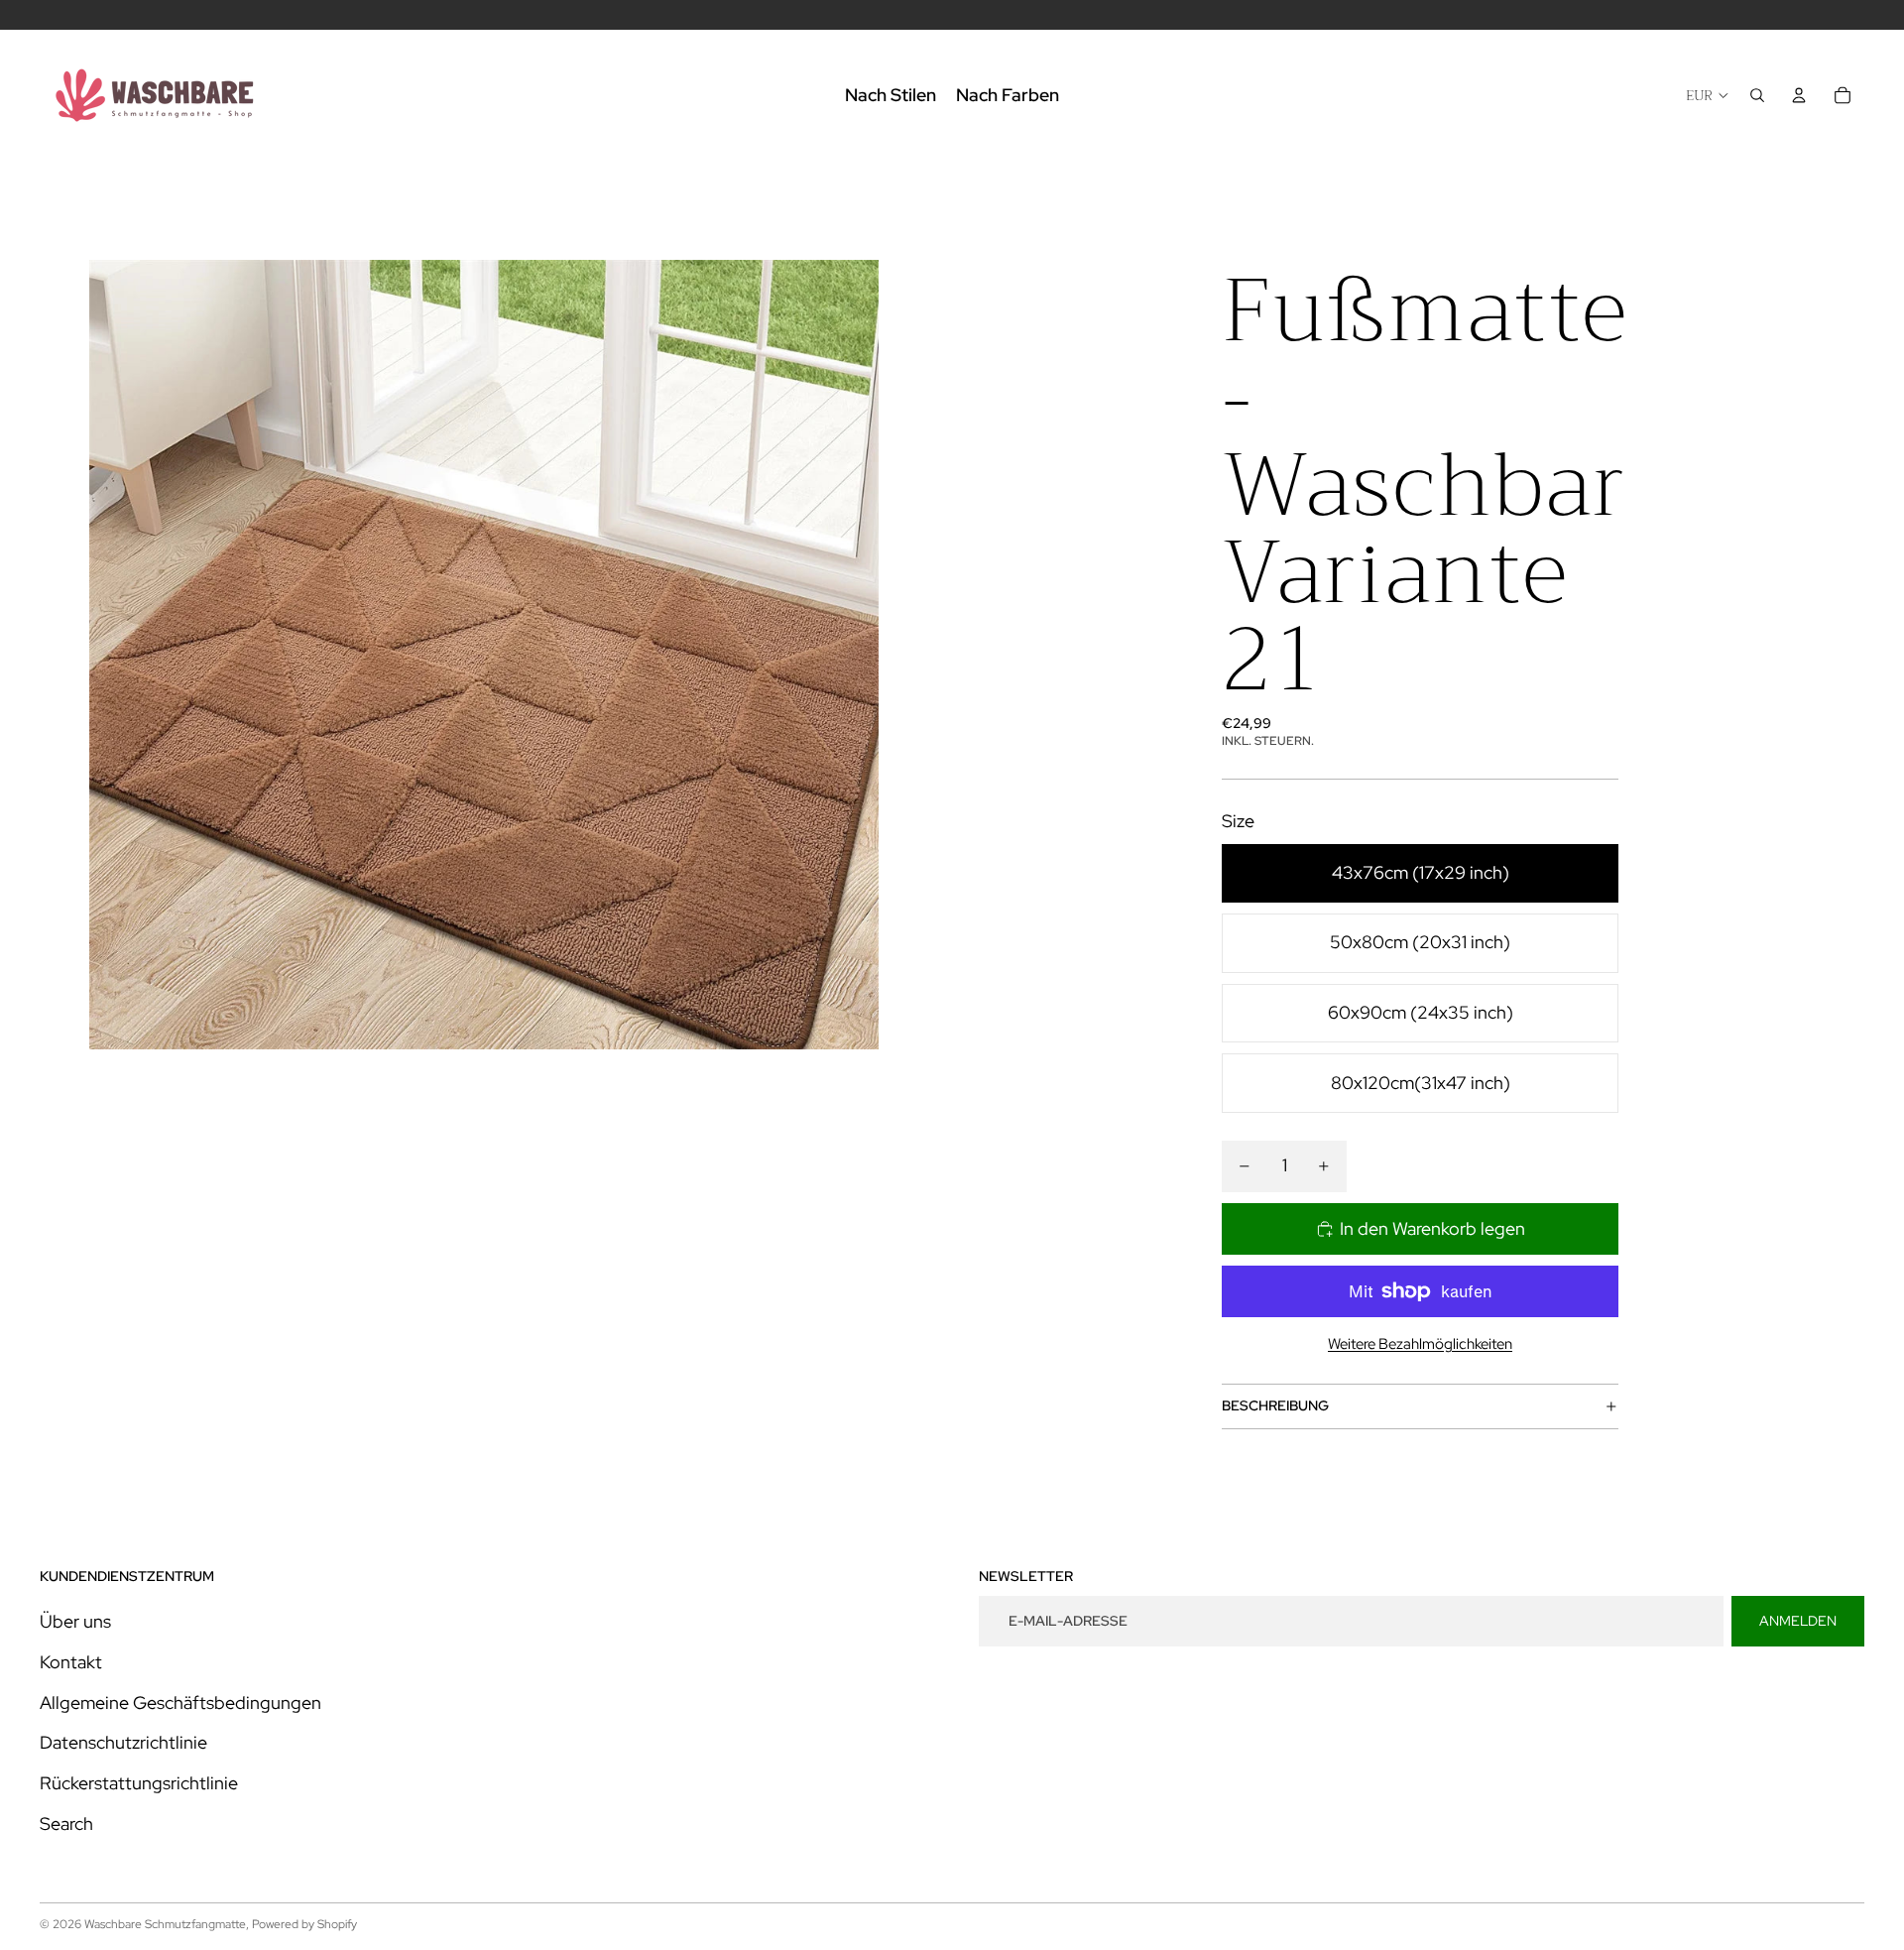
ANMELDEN (1798, 1621)
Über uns (75, 1621)
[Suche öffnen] (1757, 95)
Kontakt (71, 1662)
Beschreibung (1275, 1405)
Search (66, 1824)
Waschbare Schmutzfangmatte (165, 1924)
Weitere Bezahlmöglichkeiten (1420, 1344)
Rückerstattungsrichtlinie (139, 1783)
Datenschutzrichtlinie (123, 1742)
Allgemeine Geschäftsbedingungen (180, 1703)
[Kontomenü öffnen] (1799, 95)
